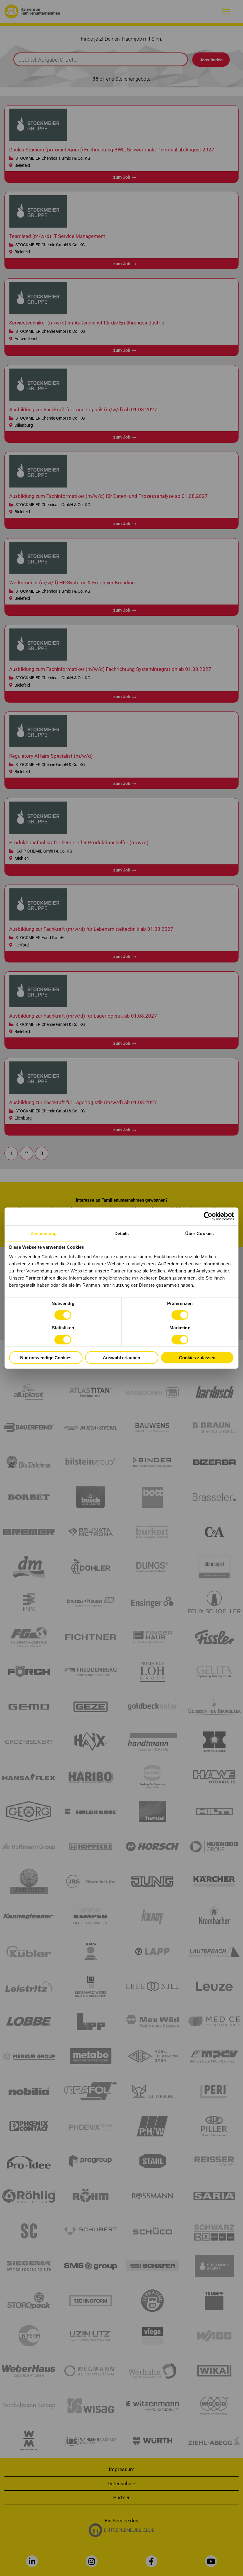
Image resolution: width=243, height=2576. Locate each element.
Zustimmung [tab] (44, 1233)
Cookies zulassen (197, 1357)
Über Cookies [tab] (199, 1233)
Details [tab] (122, 1233)
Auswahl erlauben (121, 1357)
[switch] (180, 1315)
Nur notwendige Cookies (46, 1357)
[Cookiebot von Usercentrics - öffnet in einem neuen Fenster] (208, 1216)
